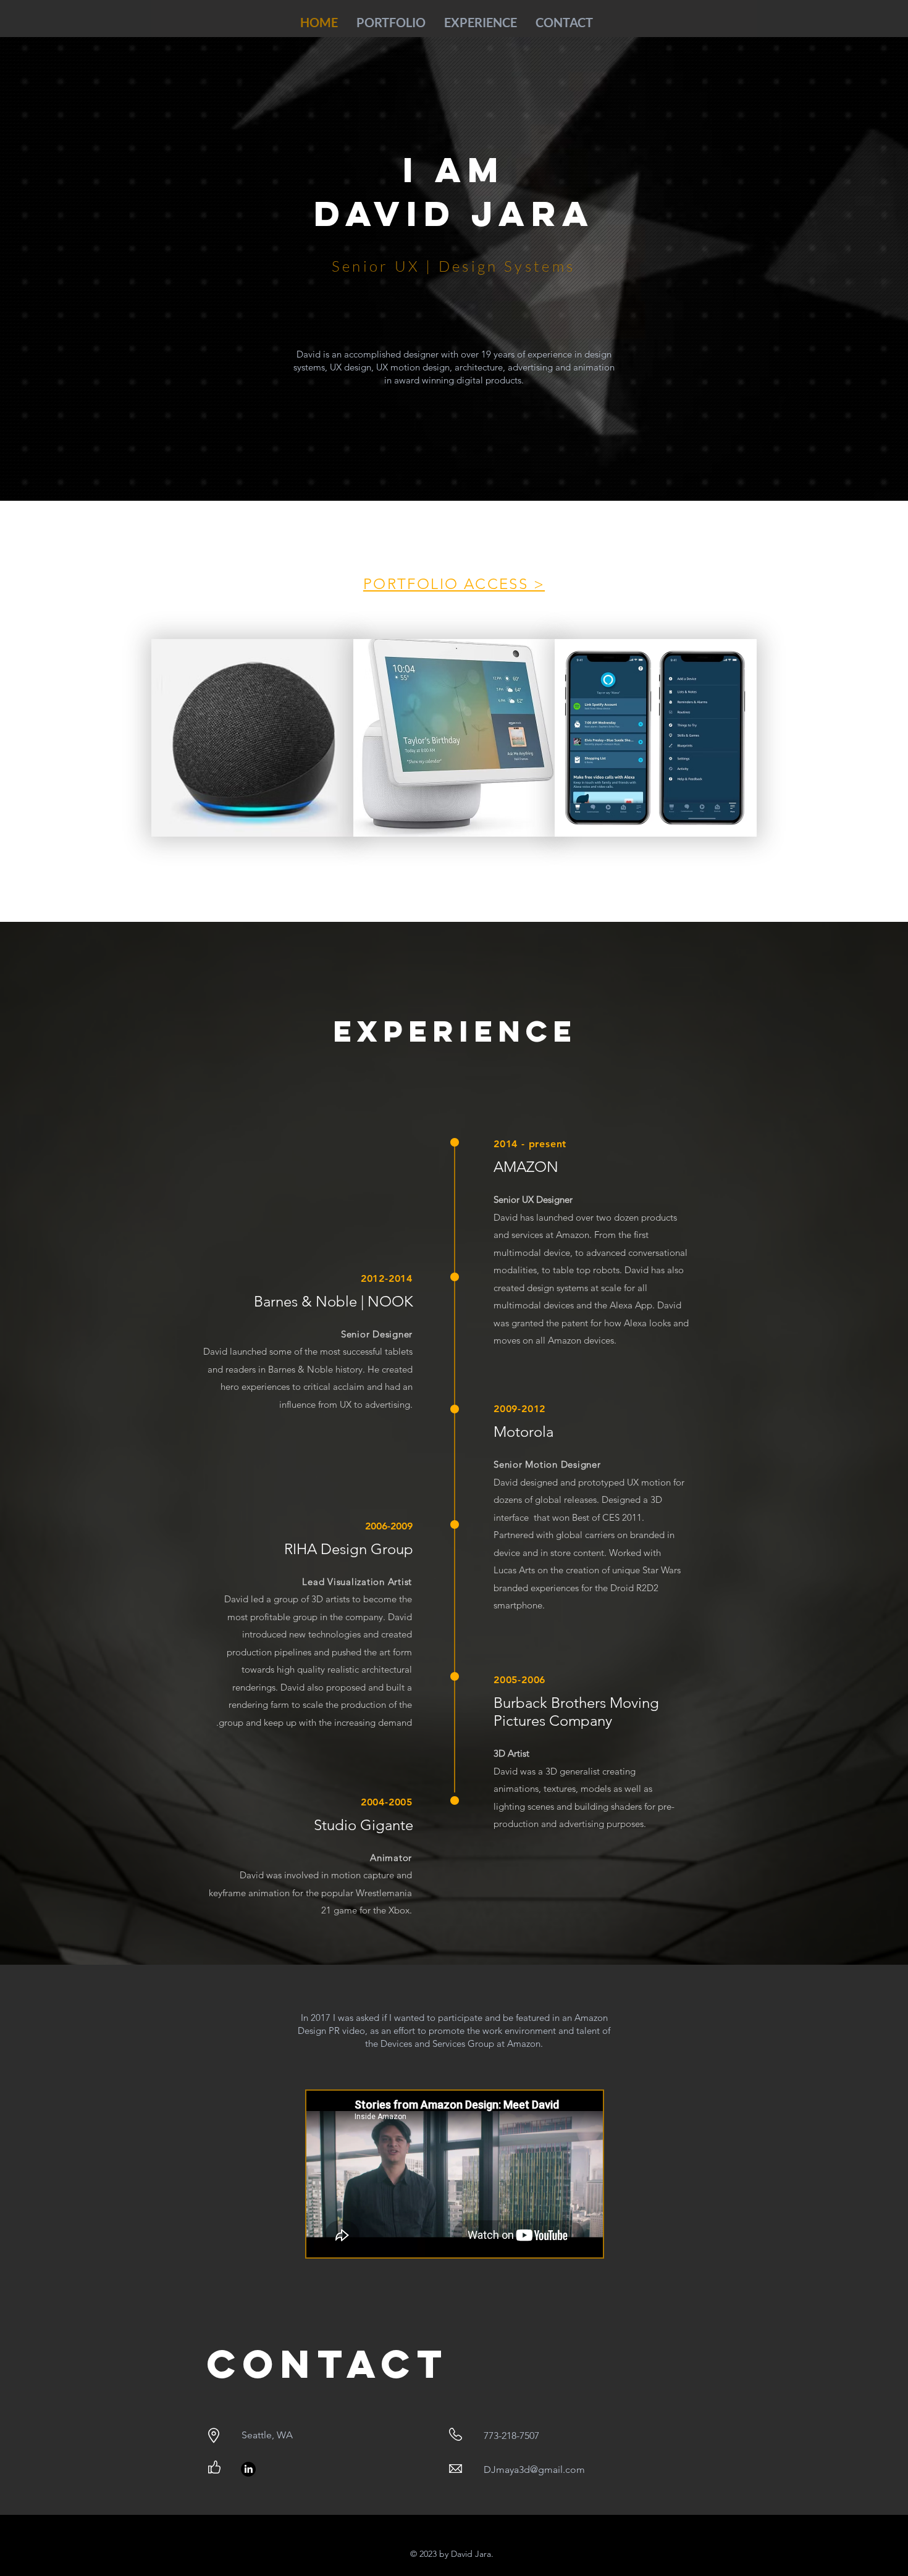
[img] (656, 738)
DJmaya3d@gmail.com (534, 2469)
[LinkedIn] (248, 2469)
